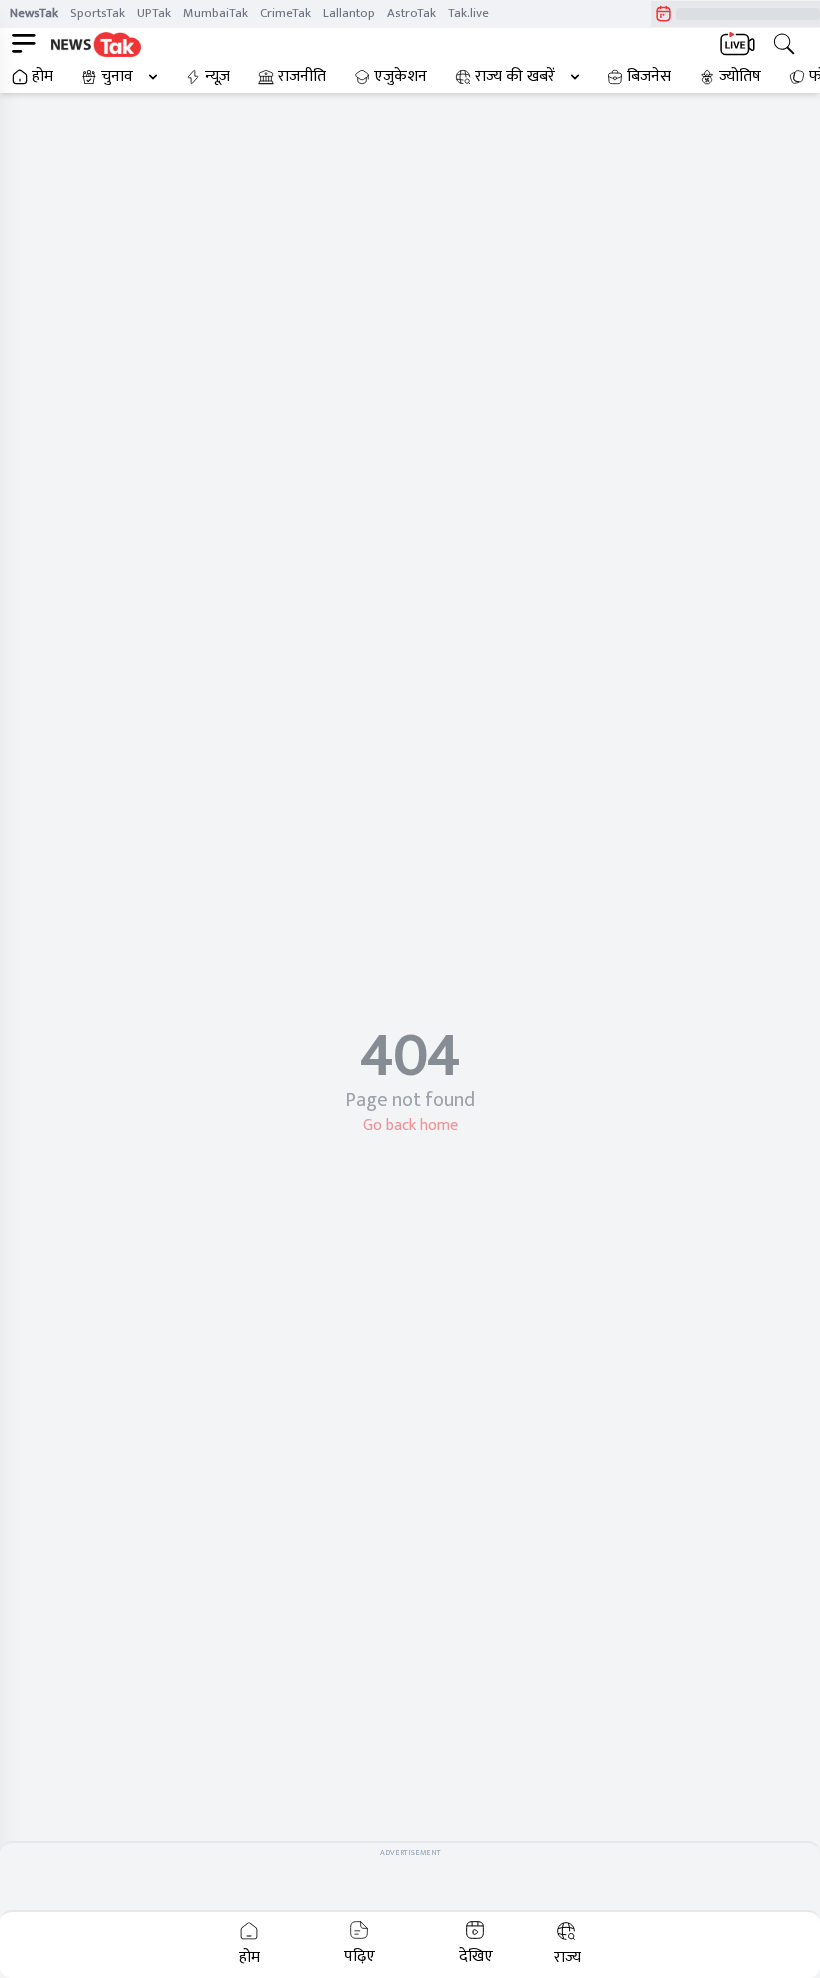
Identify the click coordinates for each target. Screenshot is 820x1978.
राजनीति (302, 77)
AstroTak (411, 13)
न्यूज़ (217, 77)
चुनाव (117, 77)
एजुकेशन (400, 77)
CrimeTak (285, 13)
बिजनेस (649, 77)
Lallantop (349, 13)
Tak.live (468, 13)
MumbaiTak (215, 13)
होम (42, 77)
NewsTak (34, 13)
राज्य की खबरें (515, 77)
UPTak (154, 13)
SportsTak (97, 13)
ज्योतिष (740, 77)
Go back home (410, 1125)
